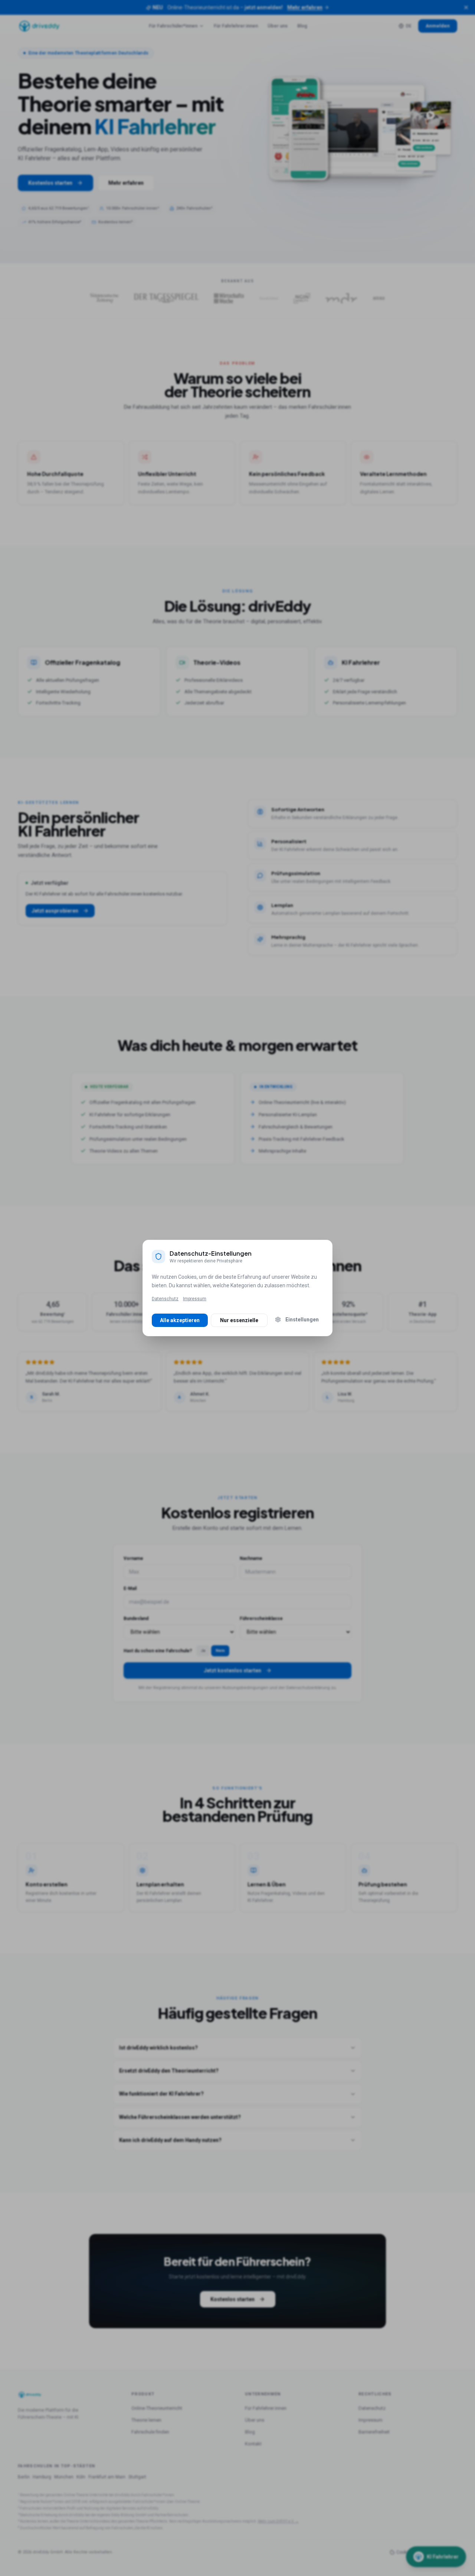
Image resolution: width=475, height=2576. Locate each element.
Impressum (195, 1299)
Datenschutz (165, 1299)
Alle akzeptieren (180, 1320)
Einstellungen (302, 1320)
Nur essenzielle (239, 1320)
